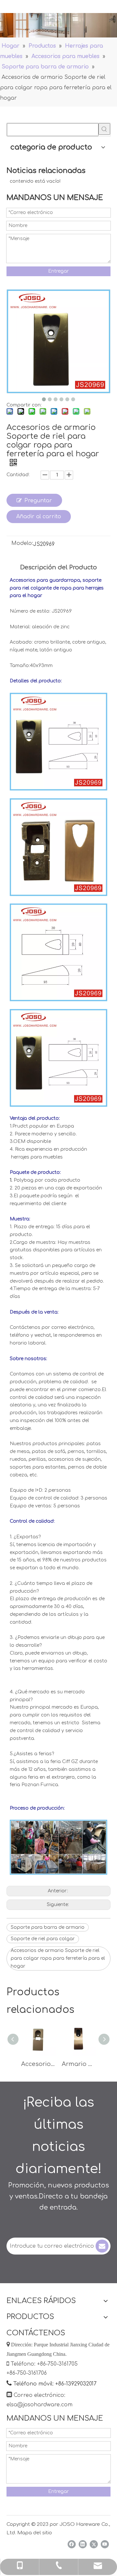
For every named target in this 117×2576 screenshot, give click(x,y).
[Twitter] (94, 2544)
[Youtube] (105, 2544)
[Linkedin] (83, 2544)
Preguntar (38, 501)
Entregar (58, 271)
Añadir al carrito (39, 517)
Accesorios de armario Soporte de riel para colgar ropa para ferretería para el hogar (58, 1958)
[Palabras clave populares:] (104, 129)
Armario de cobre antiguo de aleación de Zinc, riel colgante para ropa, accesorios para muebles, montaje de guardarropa (79, 2064)
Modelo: (22, 544)
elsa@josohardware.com (39, 2405)
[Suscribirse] (102, 2246)
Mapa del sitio (35, 2533)
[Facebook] (72, 2544)
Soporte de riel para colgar (43, 1939)
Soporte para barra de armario (48, 1927)
